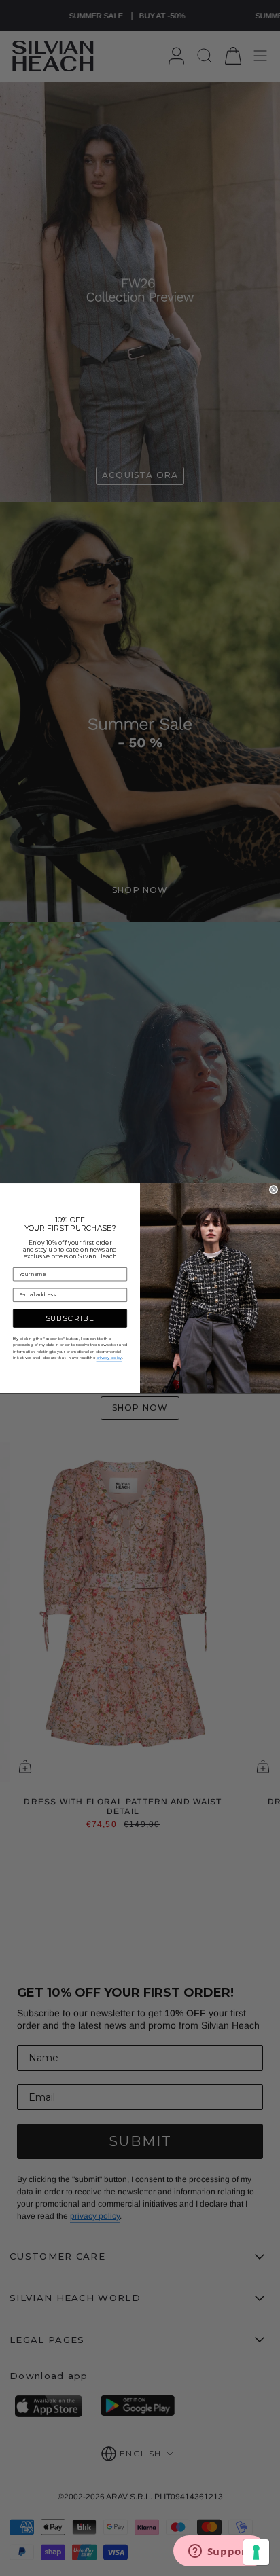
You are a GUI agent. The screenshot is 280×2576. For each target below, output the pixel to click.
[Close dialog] (274, 1190)
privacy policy (109, 1358)
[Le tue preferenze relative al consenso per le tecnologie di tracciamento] (256, 2552)
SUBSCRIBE (70, 1319)
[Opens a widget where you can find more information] (220, 2552)
